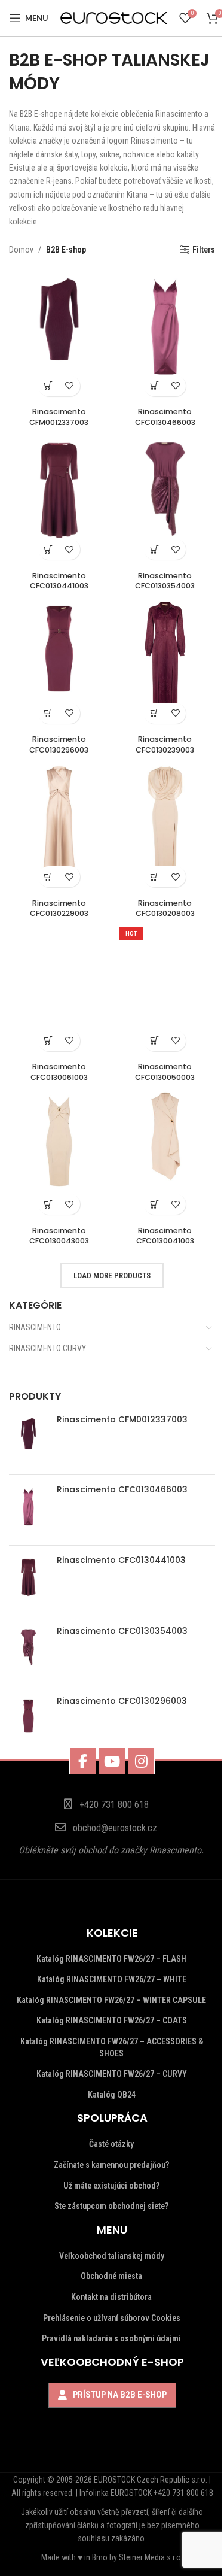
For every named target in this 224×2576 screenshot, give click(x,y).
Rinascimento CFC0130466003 (122, 1490)
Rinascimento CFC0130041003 (165, 1236)
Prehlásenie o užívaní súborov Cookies (112, 2318)
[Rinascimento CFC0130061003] (59, 990)
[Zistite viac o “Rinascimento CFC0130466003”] (154, 386)
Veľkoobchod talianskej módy (112, 2256)
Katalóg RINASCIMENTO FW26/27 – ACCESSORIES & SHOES (112, 2047)
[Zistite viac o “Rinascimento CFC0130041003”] (154, 1204)
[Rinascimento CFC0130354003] (28, 1651)
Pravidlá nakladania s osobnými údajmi (111, 2338)
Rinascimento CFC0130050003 (165, 1072)
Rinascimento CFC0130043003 (59, 1236)
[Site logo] (114, 17)
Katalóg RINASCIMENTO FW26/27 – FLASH (111, 1959)
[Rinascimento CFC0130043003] (59, 1154)
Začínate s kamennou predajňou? (111, 2165)
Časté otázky (111, 2144)
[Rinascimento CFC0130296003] (28, 1721)
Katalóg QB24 (112, 2095)
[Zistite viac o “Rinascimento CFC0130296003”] (49, 713)
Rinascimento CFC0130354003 (122, 1631)
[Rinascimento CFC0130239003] (165, 662)
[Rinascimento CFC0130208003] (165, 826)
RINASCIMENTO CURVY (47, 1348)
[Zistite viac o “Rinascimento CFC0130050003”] (154, 1041)
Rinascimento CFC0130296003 (122, 1701)
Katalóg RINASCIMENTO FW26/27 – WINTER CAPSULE (111, 2000)
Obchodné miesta (111, 2276)
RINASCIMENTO (35, 1327)
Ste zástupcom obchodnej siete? (111, 2206)
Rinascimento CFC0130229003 (59, 908)
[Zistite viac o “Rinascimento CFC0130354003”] (154, 549)
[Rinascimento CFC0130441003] (28, 1581)
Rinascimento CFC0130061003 (59, 1072)
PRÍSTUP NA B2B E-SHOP (120, 2395)
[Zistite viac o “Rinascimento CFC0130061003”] (49, 1041)
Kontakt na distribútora (111, 2297)
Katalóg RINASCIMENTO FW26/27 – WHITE (112, 1979)
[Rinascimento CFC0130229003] (59, 826)
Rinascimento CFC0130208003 (165, 908)
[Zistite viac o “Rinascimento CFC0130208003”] (154, 877)
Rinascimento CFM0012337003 (122, 1420)
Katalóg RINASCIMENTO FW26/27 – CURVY (112, 2074)
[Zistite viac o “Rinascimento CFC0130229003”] (49, 877)
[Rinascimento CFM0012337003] (28, 1440)
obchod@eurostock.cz (115, 1828)
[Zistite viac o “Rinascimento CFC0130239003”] (154, 713)
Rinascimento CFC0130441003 (121, 1560)
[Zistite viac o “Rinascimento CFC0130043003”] (49, 1204)
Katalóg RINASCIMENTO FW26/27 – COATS (112, 2020)
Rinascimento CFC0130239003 (165, 744)
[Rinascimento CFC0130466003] (28, 1510)
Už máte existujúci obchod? (111, 2186)
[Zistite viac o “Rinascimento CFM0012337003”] (49, 386)
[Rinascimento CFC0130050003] (165, 990)
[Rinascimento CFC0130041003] (165, 1154)
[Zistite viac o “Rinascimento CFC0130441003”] (49, 549)
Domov (21, 250)
